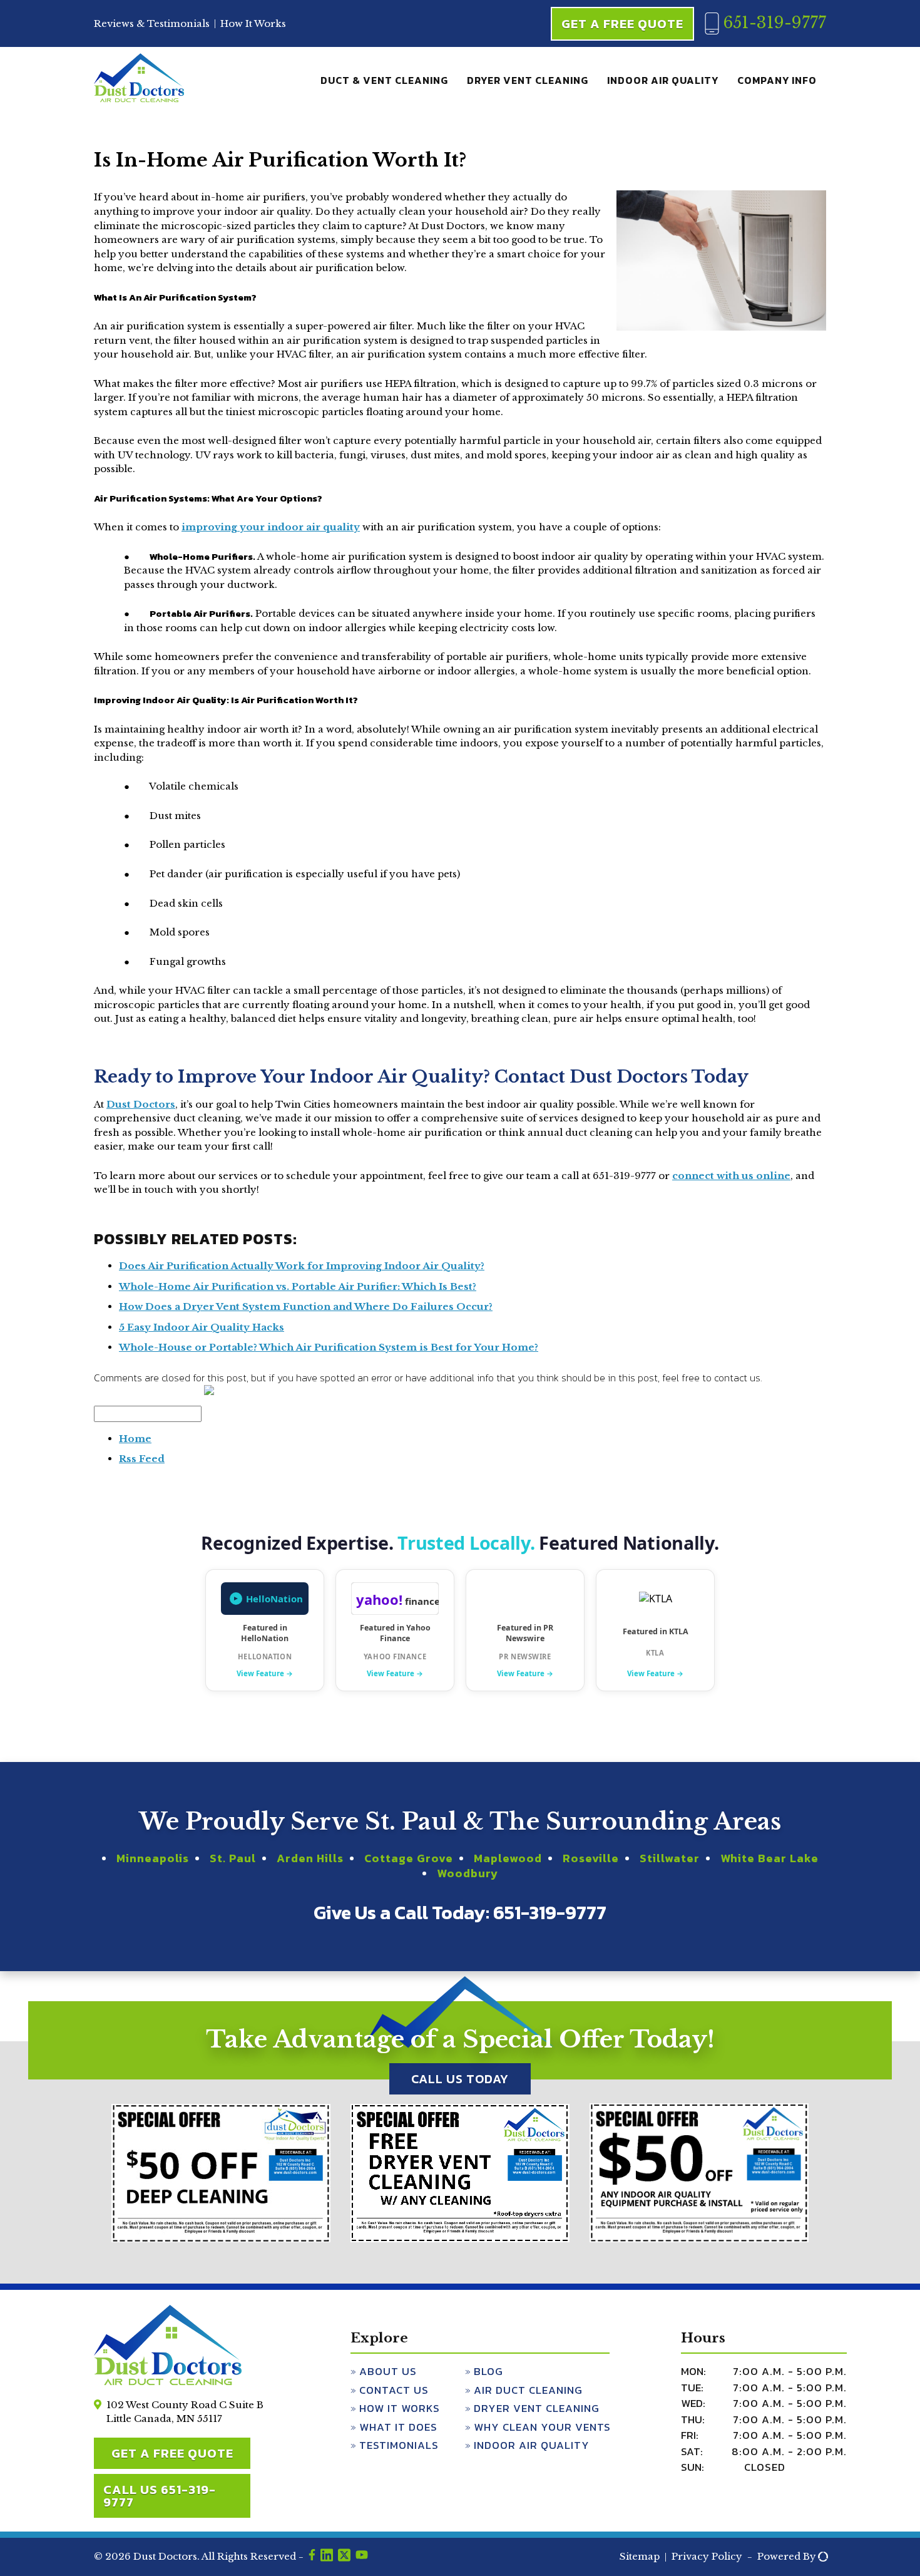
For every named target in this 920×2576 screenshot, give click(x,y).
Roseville (591, 1858)
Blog (488, 2371)
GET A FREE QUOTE (172, 2453)
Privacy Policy (707, 2556)
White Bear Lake (769, 1858)
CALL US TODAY (460, 2079)
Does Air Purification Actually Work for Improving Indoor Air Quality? (302, 1266)
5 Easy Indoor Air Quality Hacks (202, 1327)
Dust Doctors (141, 1104)
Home (135, 1439)
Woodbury (468, 1873)
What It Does (398, 2427)
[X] (344, 2557)
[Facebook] (312, 2557)
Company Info (777, 80)
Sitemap (640, 2556)
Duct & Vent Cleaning (384, 80)
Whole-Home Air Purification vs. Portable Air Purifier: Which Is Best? (298, 1286)
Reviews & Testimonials (152, 23)
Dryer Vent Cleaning (528, 80)
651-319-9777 (772, 23)
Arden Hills (310, 1858)
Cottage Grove (409, 1858)
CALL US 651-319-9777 (160, 2496)
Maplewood (508, 1858)
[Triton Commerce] (821, 2557)
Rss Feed (142, 1459)
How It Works (253, 23)
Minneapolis (153, 1858)
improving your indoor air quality (271, 527)
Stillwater (670, 1858)
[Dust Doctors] (139, 100)
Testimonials (399, 2445)
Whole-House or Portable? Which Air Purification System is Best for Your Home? (329, 1347)
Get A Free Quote (622, 24)
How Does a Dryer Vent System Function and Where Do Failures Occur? (306, 1306)
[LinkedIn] (327, 2557)
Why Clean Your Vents (542, 2427)
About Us (388, 2371)
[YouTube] (362, 2557)
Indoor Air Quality (663, 80)
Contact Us (394, 2390)
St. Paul (233, 1858)
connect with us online (731, 1176)
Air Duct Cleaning (528, 2390)
